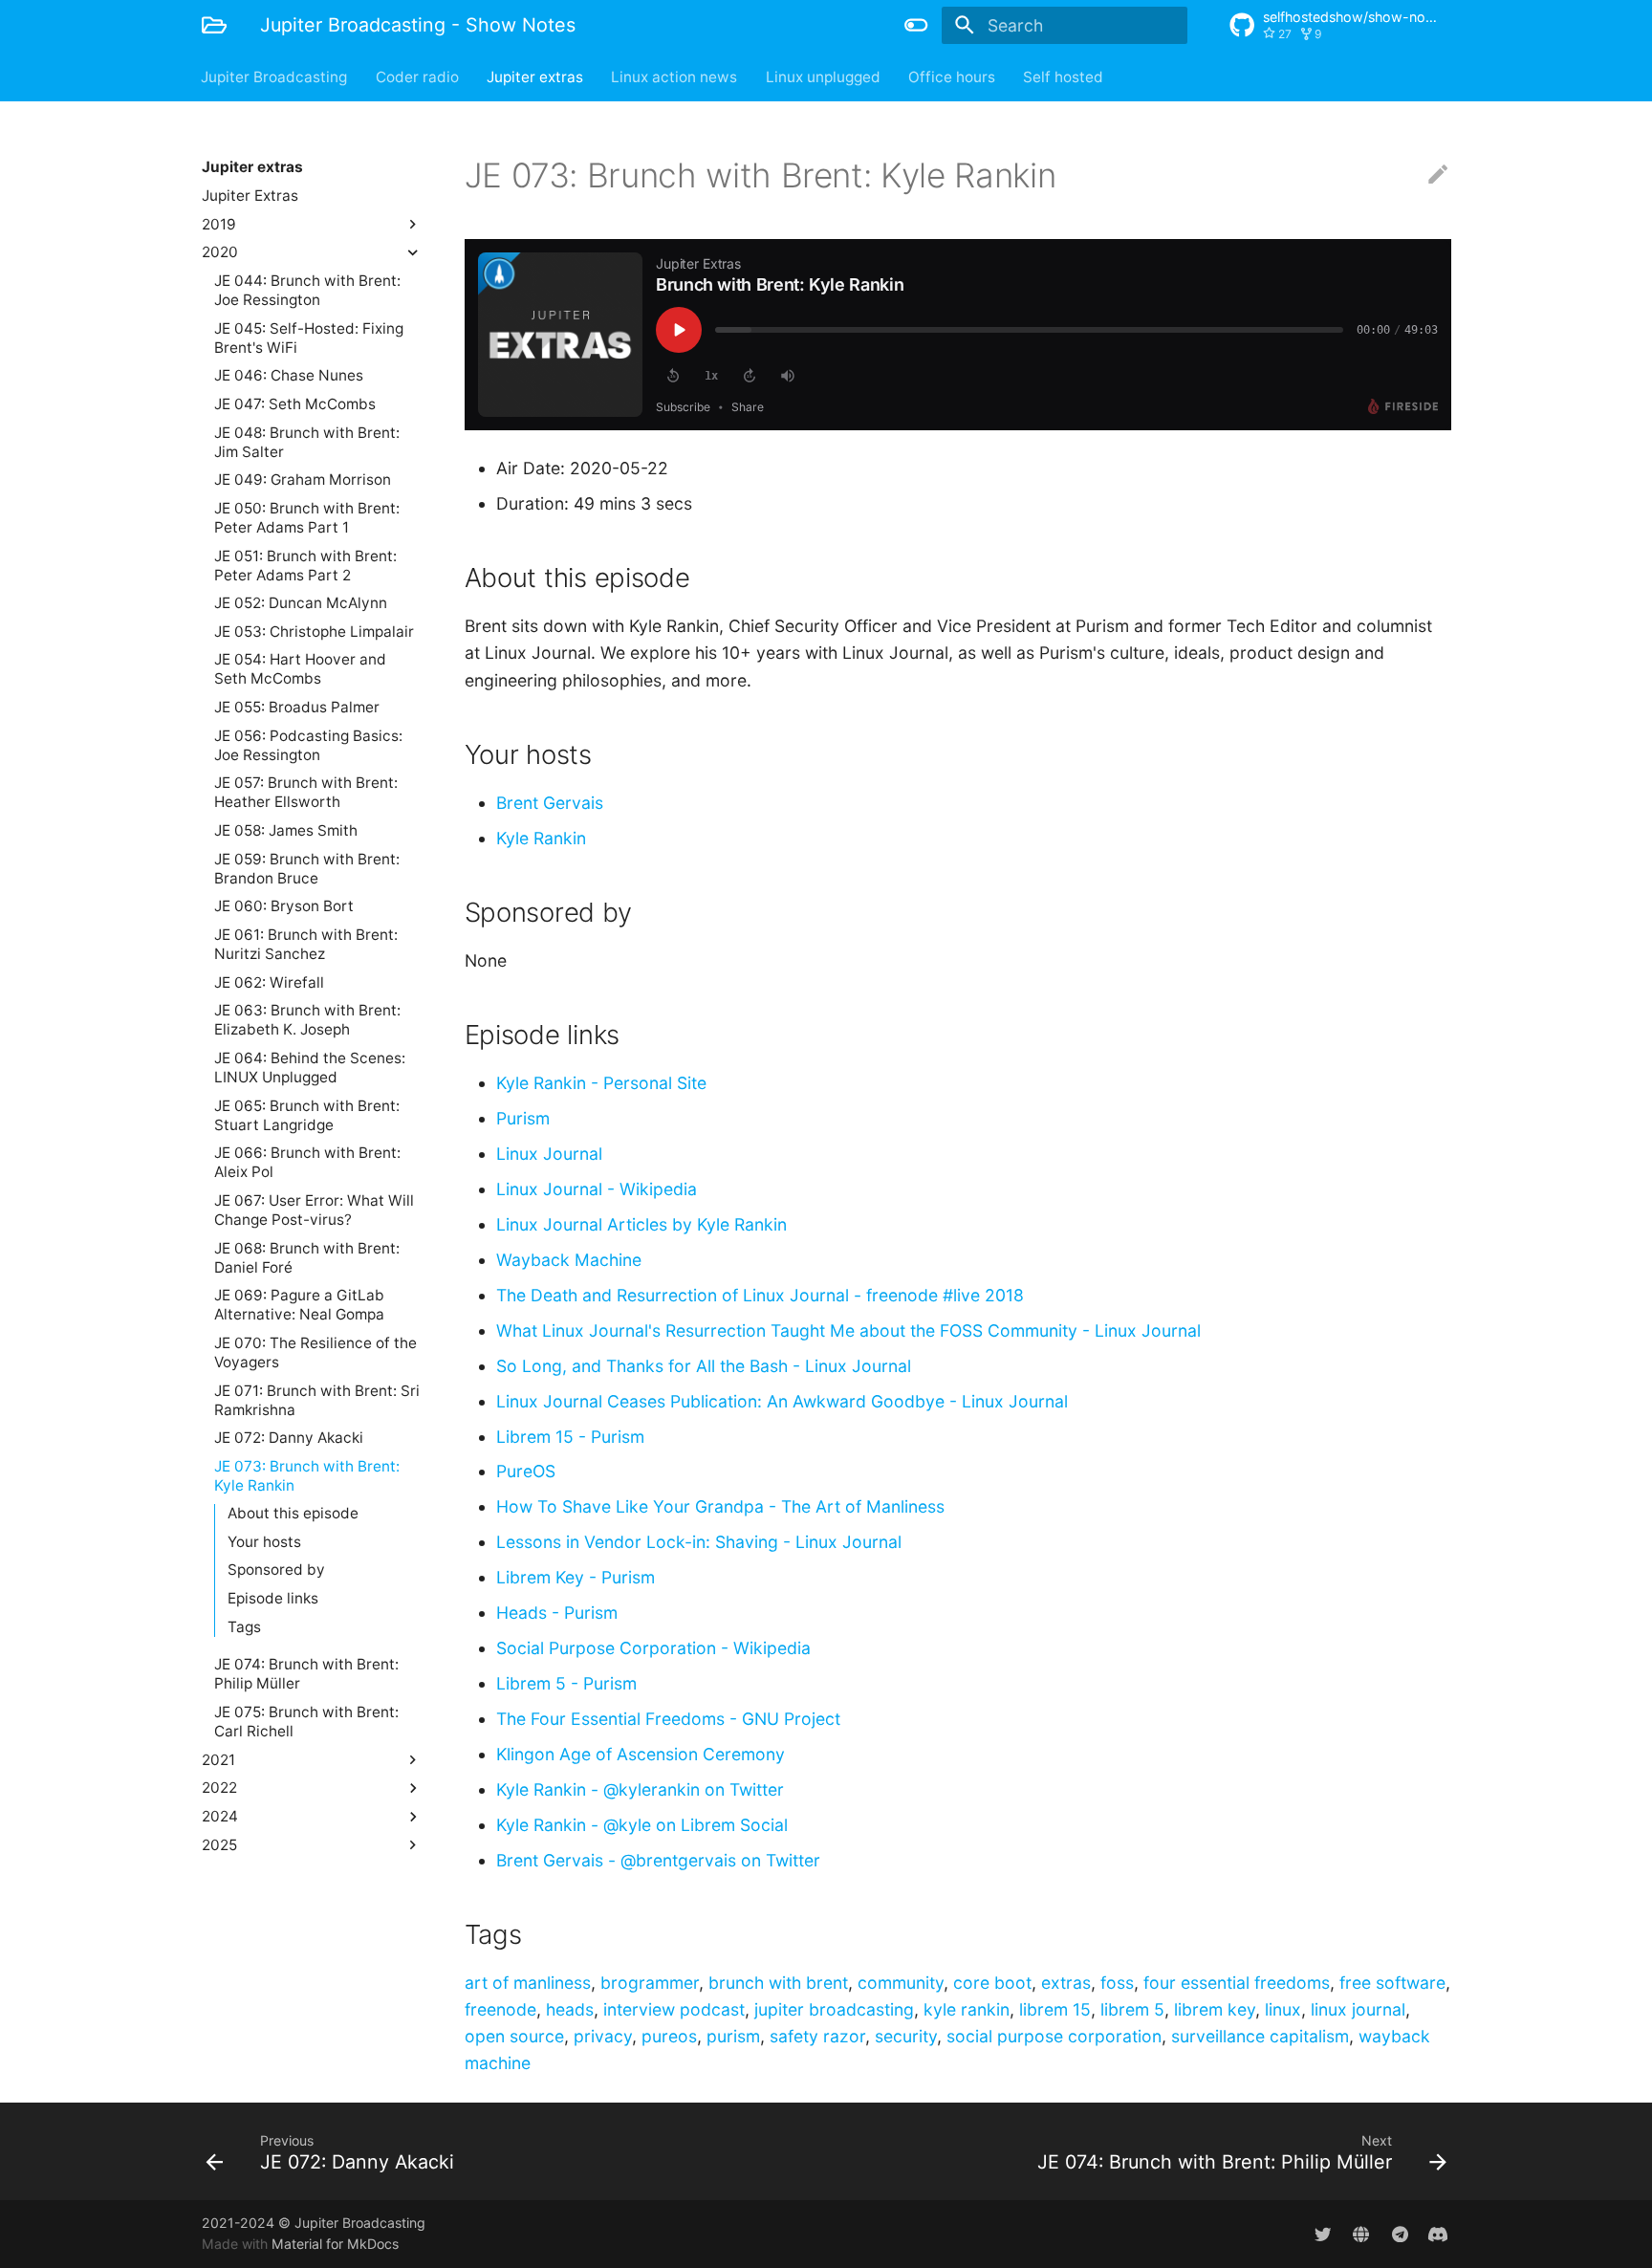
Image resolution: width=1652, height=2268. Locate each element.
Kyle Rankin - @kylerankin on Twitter (640, 1789)
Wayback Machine (569, 1260)
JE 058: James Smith (286, 830)
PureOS (526, 1471)
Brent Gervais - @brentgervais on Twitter (658, 1860)
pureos (669, 2036)
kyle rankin (967, 2009)
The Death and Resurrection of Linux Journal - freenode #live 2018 (760, 1295)
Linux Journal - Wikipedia (597, 1189)
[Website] (1361, 2233)
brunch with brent (778, 1983)
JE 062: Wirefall (269, 981)
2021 (218, 1759)
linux (1283, 2009)
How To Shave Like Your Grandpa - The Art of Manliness (720, 1506)
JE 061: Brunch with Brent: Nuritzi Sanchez (306, 944)
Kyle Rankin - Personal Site (601, 1083)
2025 (219, 1844)
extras (1066, 1983)
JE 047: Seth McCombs (295, 404)
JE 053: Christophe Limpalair (314, 631)
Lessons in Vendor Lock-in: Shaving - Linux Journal (699, 1542)
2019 (219, 223)
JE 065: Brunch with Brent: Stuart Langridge (307, 1114)
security (906, 2036)
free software (1392, 1983)
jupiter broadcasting (834, 2009)
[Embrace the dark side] (917, 25)
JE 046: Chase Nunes (289, 375)
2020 (220, 252)
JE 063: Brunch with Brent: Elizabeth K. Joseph (307, 1020)
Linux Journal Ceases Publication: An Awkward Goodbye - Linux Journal (782, 1401)
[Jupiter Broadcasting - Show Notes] (214, 25)
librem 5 (1132, 2009)
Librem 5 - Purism (566, 1683)
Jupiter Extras (250, 196)
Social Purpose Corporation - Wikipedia (653, 1648)
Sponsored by (276, 1570)
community (901, 1983)
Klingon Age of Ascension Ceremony (641, 1754)
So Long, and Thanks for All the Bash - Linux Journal (704, 1366)
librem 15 (1055, 2009)
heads (570, 2009)
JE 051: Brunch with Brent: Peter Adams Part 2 (305, 565)
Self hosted (1064, 76)
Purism (523, 1118)
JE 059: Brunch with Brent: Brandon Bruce (307, 868)
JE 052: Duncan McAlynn (301, 603)
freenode (500, 2009)
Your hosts (264, 1542)
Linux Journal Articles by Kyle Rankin (641, 1224)
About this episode (293, 1513)
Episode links (273, 1598)
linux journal (1358, 2009)
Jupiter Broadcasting (275, 76)
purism (733, 2036)
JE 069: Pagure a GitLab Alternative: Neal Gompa (299, 1305)
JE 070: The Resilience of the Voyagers (315, 1352)
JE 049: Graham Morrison (303, 480)
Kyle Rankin (541, 838)
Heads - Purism (557, 1613)
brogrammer (650, 1983)
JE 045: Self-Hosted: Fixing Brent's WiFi (309, 337)
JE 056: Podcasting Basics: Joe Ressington (308, 744)
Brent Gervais (550, 803)
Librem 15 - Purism (570, 1437)
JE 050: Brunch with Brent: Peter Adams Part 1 (307, 517)
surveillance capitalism (1260, 2036)
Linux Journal (549, 1154)
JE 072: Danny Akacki (289, 1438)
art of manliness (528, 1983)
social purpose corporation (1054, 2036)
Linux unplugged (823, 76)
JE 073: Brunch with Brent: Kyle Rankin (307, 1475)
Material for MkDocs (335, 2244)
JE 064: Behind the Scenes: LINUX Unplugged (310, 1068)
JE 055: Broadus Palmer (297, 707)
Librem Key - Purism (576, 1577)
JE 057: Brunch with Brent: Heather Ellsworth (306, 792)
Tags (244, 1627)
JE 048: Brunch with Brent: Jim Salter (307, 441)
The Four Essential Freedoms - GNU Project (668, 1719)
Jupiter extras (535, 76)
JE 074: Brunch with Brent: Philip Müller (306, 1674)
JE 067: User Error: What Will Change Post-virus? (314, 1210)
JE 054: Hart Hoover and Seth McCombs (300, 669)
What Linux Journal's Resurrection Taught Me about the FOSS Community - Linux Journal (848, 1330)
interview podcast (674, 2009)
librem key (1215, 2009)
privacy (603, 2036)
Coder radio (417, 76)
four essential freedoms (1237, 1983)
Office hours (952, 76)
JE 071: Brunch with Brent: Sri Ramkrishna (317, 1399)
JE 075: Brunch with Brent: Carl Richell (306, 1722)
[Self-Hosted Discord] (1438, 2233)
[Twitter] (1323, 2233)
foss (1117, 1983)
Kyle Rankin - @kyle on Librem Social (642, 1825)
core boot (992, 1983)
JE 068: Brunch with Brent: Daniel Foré (307, 1257)
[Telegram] (1399, 2233)
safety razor (817, 2036)
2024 (220, 1816)
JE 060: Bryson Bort (284, 906)
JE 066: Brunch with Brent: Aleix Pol (307, 1162)
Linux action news (675, 76)
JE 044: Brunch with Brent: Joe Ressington (307, 290)
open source (514, 2036)
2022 (219, 1788)
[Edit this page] (1438, 175)
